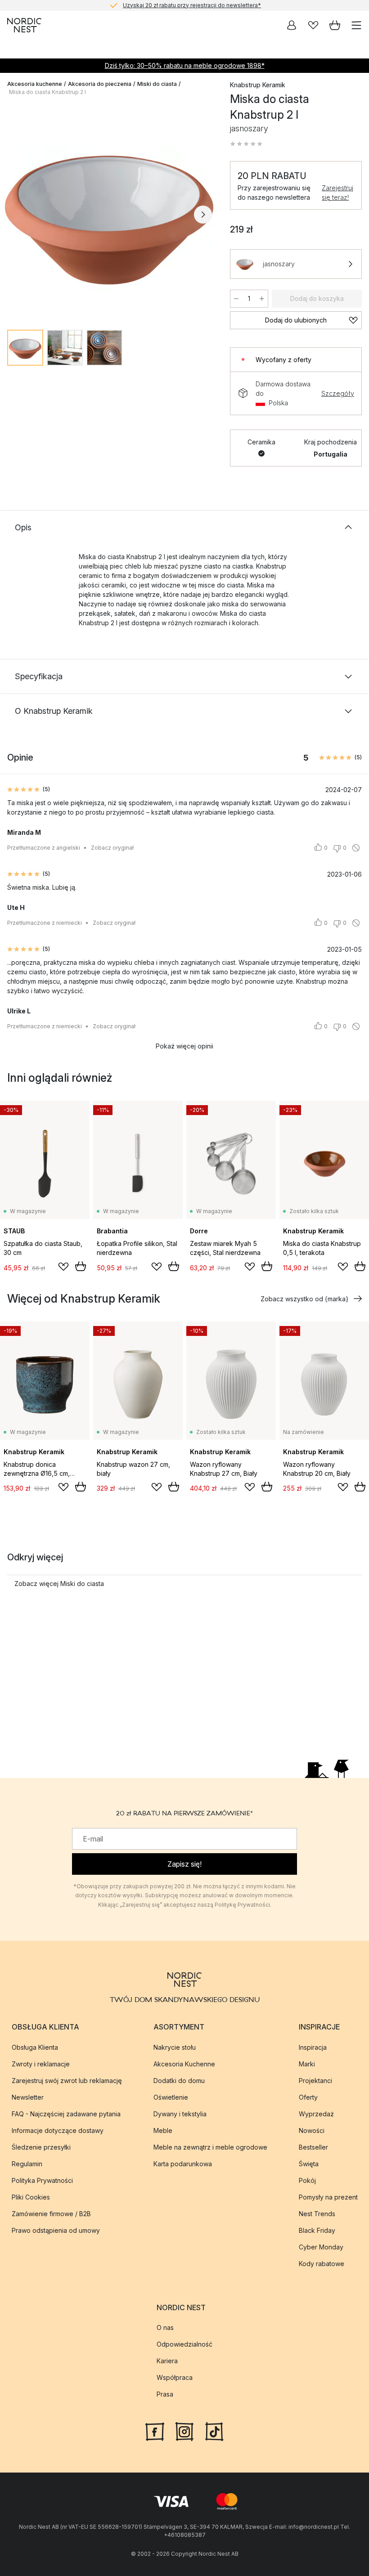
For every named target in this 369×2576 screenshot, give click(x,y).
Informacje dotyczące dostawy (58, 2130)
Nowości (312, 2130)
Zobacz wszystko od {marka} (304, 1299)
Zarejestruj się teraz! (337, 193)
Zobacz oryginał (112, 848)
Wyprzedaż (316, 2114)
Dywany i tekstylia (180, 2114)
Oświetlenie (171, 2097)
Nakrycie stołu (175, 2047)
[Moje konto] (292, 25)
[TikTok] (214, 2431)
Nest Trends (317, 2214)
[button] (246, 144)
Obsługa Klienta (35, 2047)
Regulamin (27, 2164)
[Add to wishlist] (63, 1267)
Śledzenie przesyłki (41, 2147)
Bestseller (313, 2147)
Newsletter (28, 2097)
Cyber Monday (321, 2247)
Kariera (167, 2361)
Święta (309, 2164)
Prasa (165, 2394)
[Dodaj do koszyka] (81, 1266)
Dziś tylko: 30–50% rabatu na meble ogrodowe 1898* (185, 65)
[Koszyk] (335, 25)
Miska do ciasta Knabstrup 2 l (47, 92)
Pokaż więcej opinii (184, 1046)
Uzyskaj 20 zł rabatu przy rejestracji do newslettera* (192, 5)
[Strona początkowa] (24, 25)
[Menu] (356, 25)
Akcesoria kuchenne (35, 84)
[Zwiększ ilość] (262, 299)
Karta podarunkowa (183, 2164)
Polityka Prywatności (42, 2180)
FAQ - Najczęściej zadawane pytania (66, 2114)
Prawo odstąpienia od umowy (56, 2230)
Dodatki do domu (179, 2081)
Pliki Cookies (31, 2197)
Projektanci (315, 2081)
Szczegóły (338, 393)
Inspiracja (313, 2047)
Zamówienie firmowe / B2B (51, 2214)
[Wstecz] (16, 215)
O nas (165, 2327)
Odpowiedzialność (184, 2344)
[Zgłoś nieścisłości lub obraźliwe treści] (356, 848)
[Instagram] (184, 2431)
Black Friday (317, 2230)
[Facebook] (155, 2431)
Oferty (308, 2097)
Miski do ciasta (157, 84)
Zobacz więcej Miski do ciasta (59, 1584)
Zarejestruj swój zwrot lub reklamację (67, 2081)
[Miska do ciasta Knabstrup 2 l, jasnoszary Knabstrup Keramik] (110, 213)
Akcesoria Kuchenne (184, 2064)
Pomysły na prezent (328, 2197)
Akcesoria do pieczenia (100, 84)
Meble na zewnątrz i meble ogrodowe (210, 2147)
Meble (163, 2130)
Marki (307, 2064)
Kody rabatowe (322, 2264)
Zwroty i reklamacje (41, 2064)
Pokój (307, 2180)
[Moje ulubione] (313, 25)
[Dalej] (203, 215)
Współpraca (175, 2377)
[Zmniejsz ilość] (236, 299)
